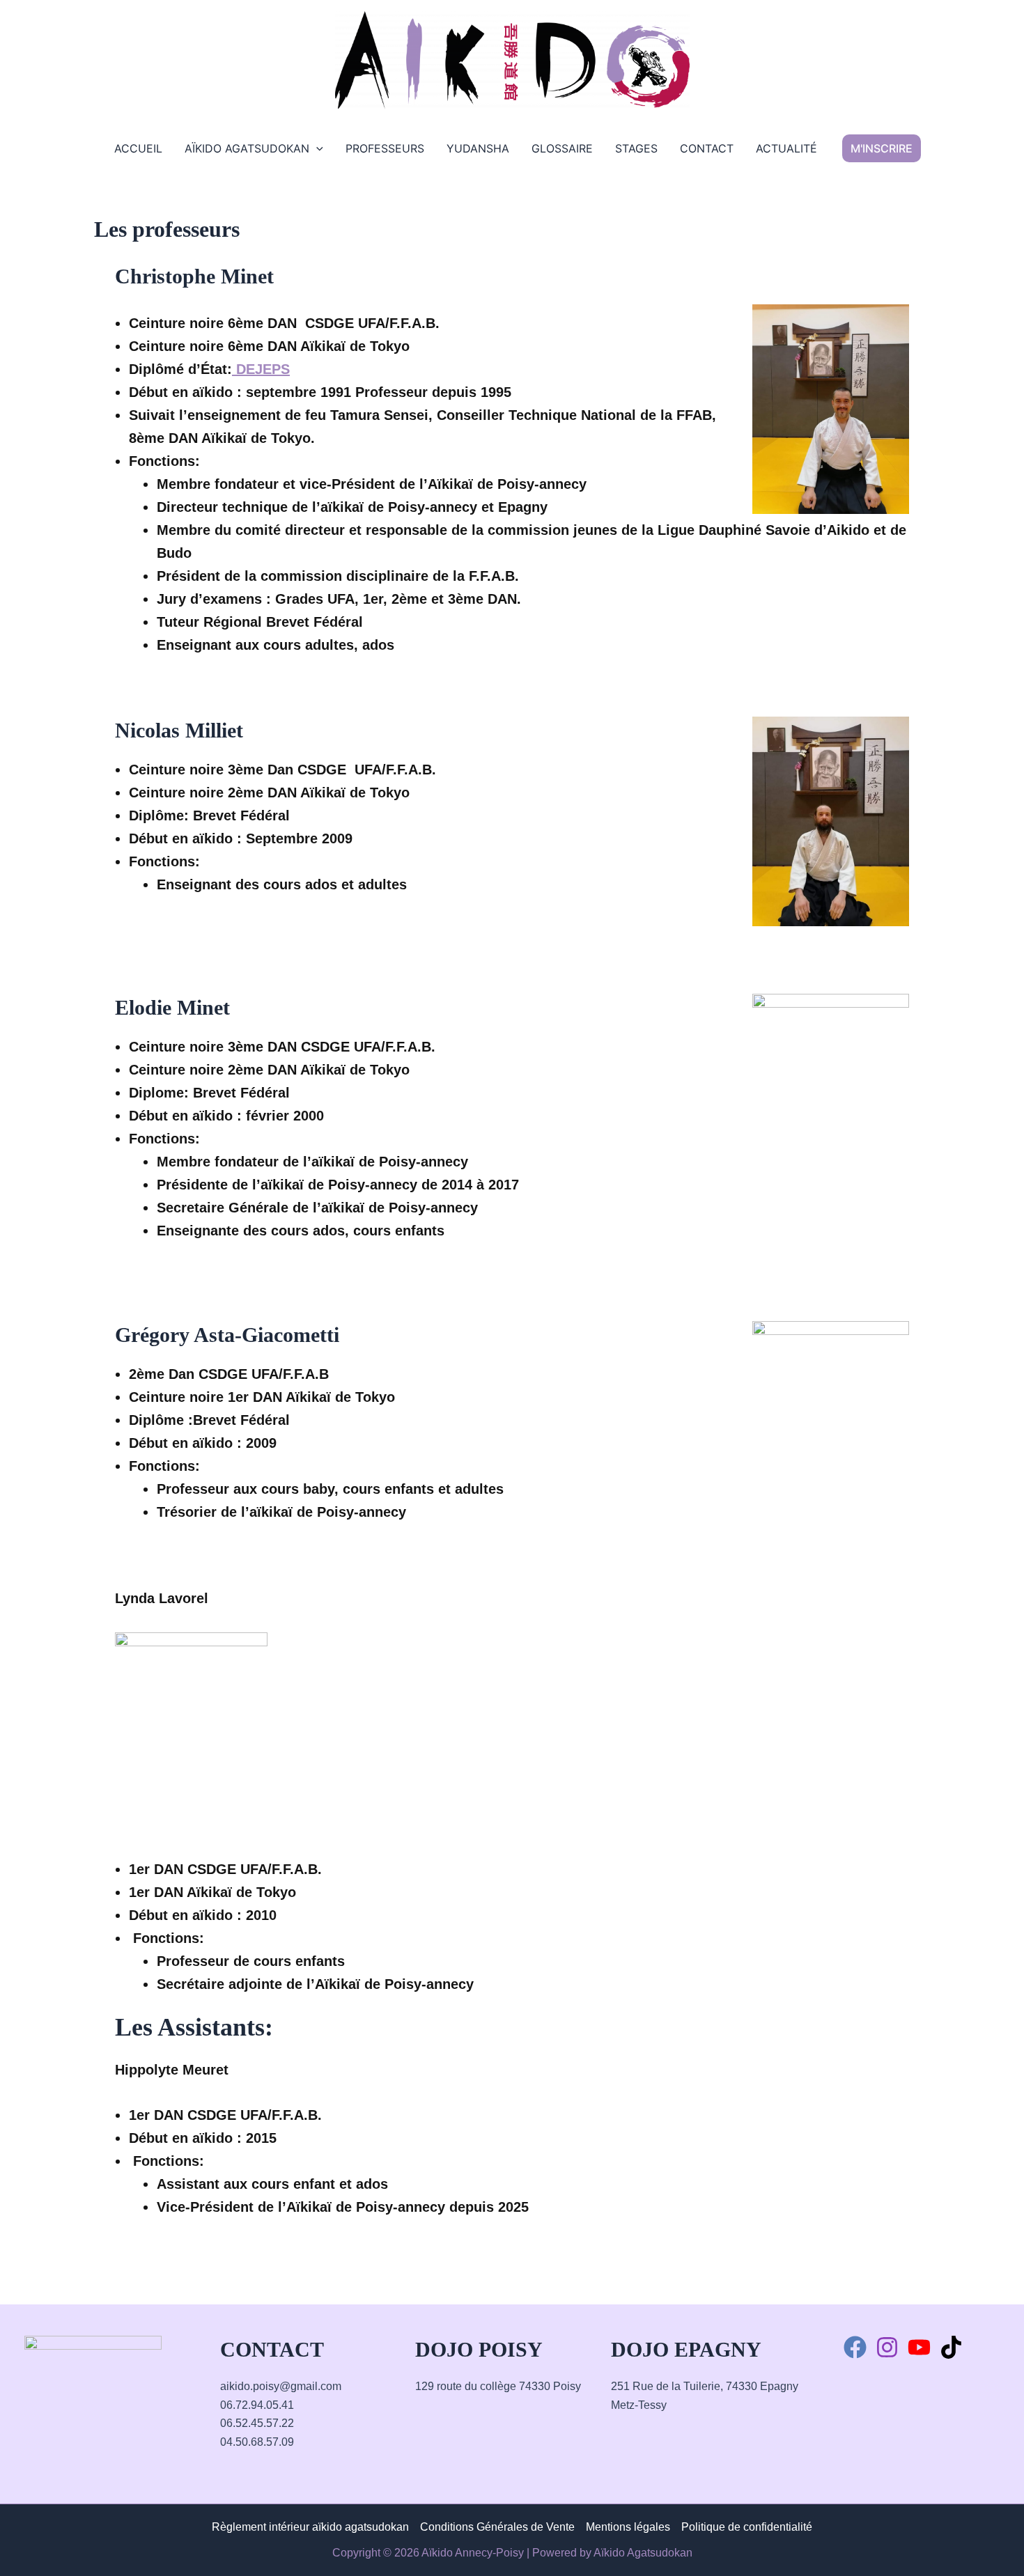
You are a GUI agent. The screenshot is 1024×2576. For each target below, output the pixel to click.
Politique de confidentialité (747, 2527)
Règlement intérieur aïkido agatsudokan (310, 2527)
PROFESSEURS (385, 148)
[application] (316, 148)
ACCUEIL (138, 148)
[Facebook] (855, 2347)
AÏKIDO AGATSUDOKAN (247, 148)
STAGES (636, 148)
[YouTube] (919, 2347)
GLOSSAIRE (562, 148)
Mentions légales (628, 2527)
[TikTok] (951, 2347)
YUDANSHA (478, 148)
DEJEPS (261, 369)
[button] (882, 148)
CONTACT (707, 148)
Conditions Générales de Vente (497, 2527)
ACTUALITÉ (786, 148)
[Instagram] (887, 2347)
